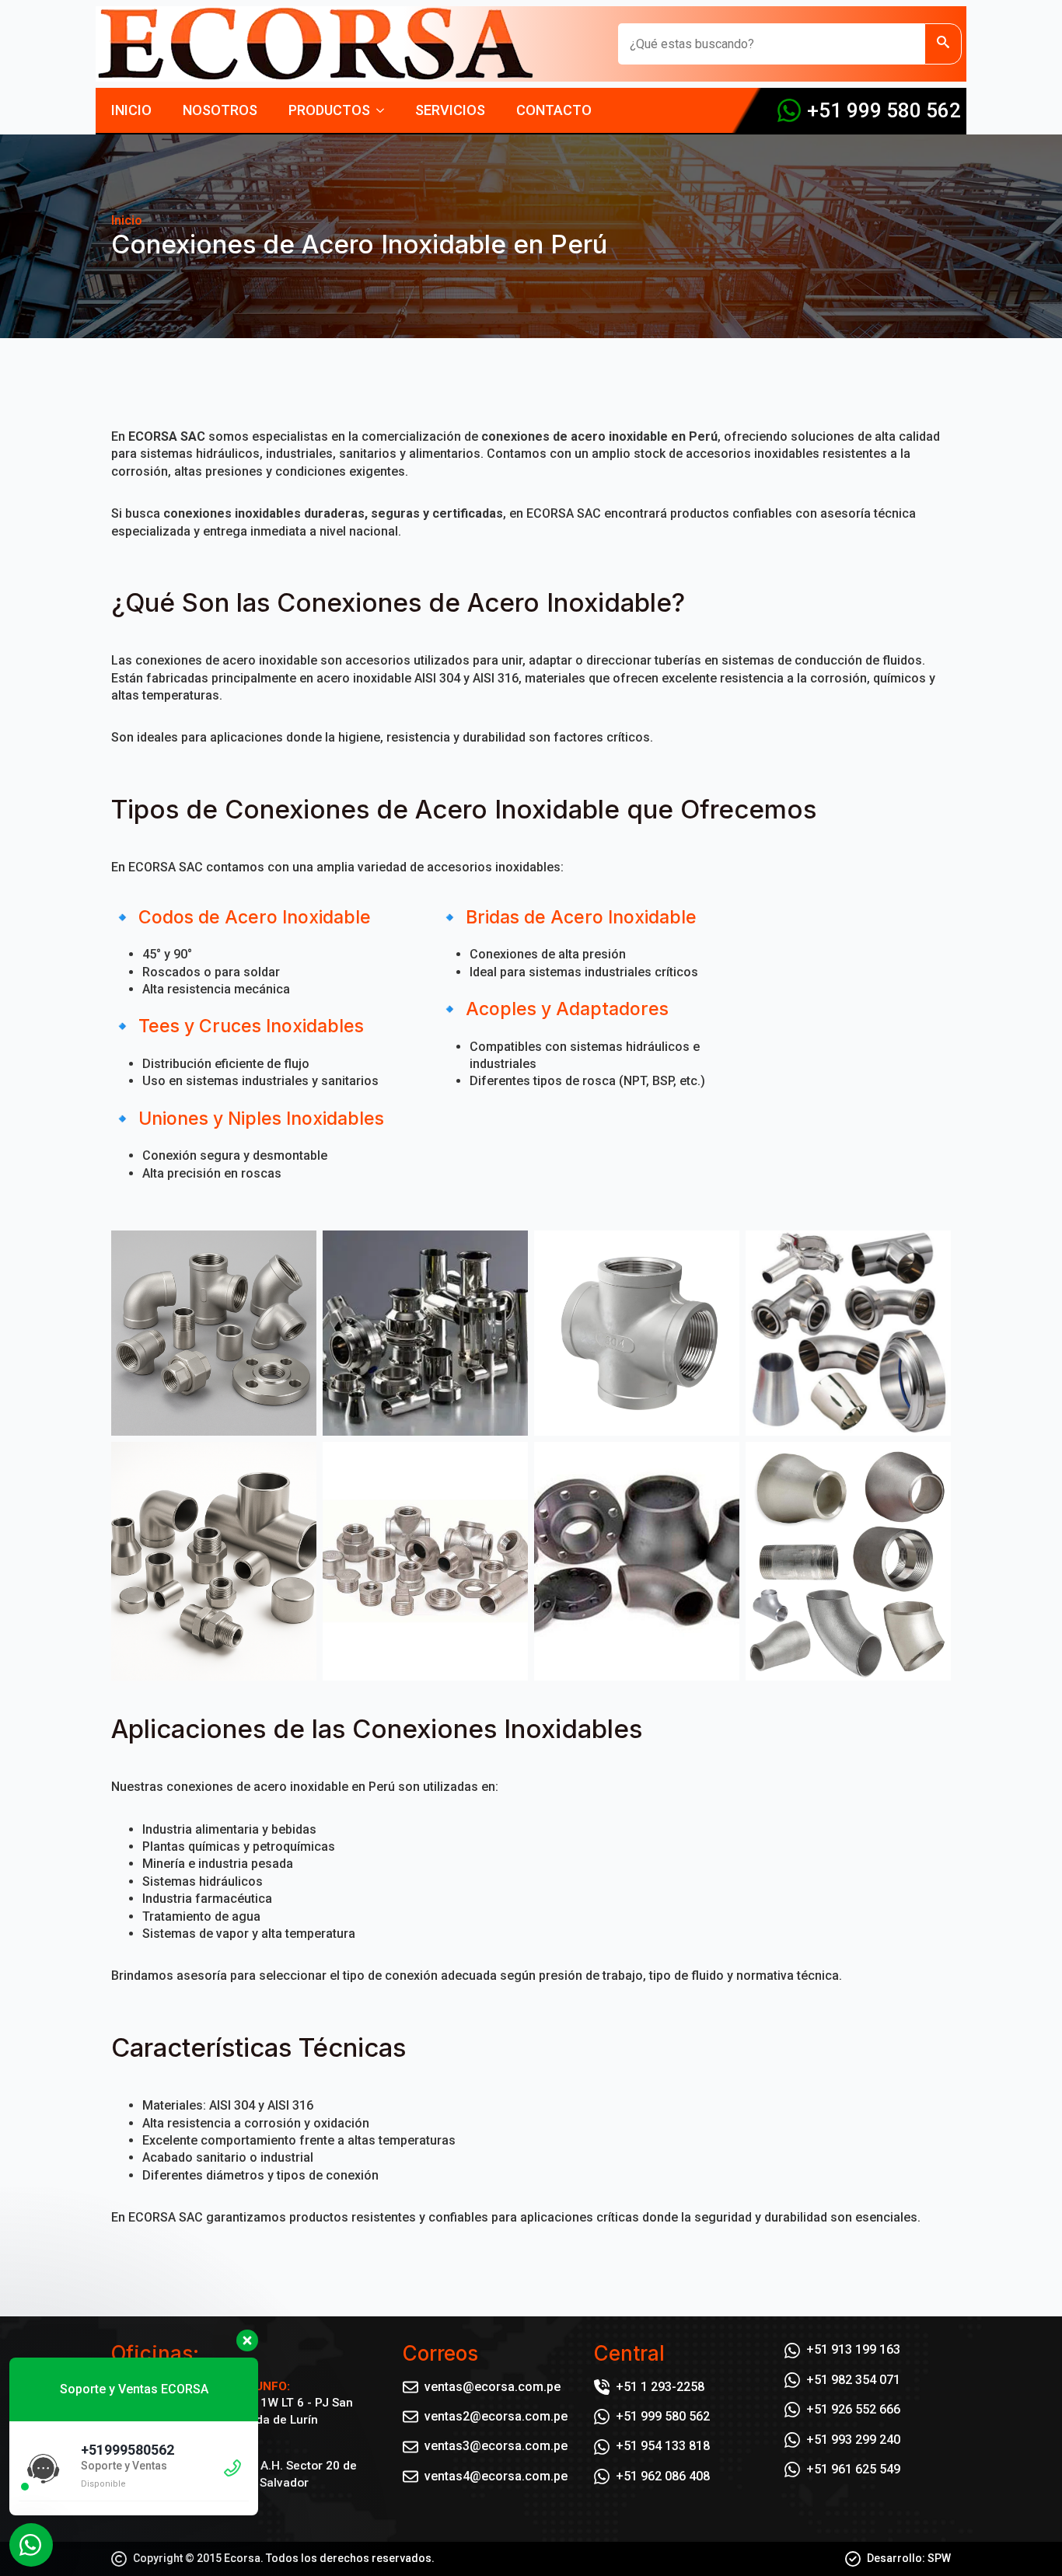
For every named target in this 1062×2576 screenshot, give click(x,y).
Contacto (554, 110)
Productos (329, 110)
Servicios (450, 110)
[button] (943, 44)
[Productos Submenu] (385, 110)
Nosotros (220, 110)
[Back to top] (1023, 2537)
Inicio (131, 110)
